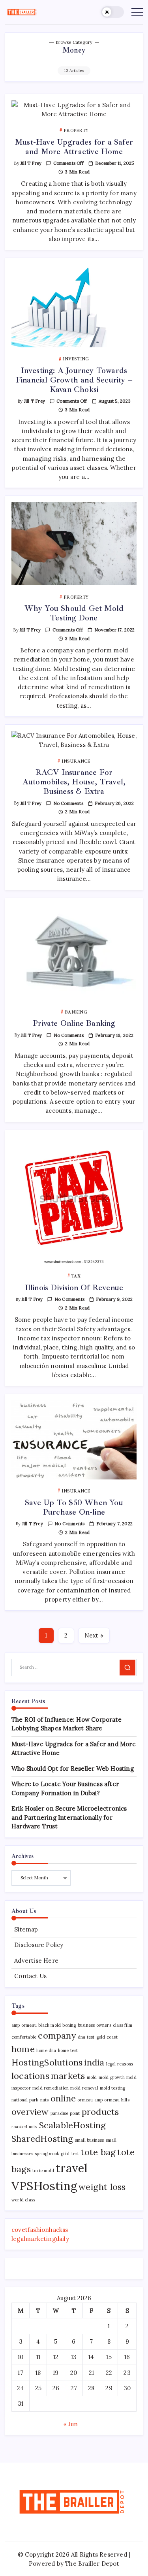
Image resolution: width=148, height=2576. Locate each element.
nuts (45, 2100)
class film (123, 2025)
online (63, 2098)
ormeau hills (117, 2100)
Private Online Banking (74, 1023)
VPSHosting (44, 2186)
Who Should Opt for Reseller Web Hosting (73, 1769)
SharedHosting (42, 2139)
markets (68, 2076)
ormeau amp (90, 2100)
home (23, 2049)
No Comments (68, 803)
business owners (95, 2025)
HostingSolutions (47, 2062)
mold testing (112, 2088)
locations (30, 2076)
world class (23, 2200)
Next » (94, 1635)
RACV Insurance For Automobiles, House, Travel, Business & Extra (74, 782)
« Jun (71, 2424)
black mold (50, 2025)
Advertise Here (36, 1961)
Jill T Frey (31, 163)
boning (69, 2025)
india (94, 2062)
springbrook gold (52, 2154)
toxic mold (43, 2171)
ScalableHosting (73, 2125)
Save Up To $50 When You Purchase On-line (74, 1507)
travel (72, 2168)
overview (30, 2112)
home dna (46, 2050)
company (57, 2035)
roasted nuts (24, 2127)
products (100, 2112)
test (75, 2154)
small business (90, 2140)
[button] (112, 12)
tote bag (98, 2152)
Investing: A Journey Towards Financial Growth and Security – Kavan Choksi (74, 380)
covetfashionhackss (40, 2230)
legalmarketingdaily (40, 2239)
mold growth (112, 2077)
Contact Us (30, 1976)
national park (25, 2100)
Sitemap (26, 1929)
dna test (86, 2037)
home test (68, 2050)
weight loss (102, 2187)
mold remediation (51, 2088)
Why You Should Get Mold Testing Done (74, 613)
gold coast (107, 2037)
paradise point (65, 2113)
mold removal (84, 2088)
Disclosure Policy (39, 1945)
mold (92, 2077)
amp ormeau (24, 2025)
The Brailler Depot (92, 2564)
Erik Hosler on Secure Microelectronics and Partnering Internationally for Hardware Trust (69, 1817)
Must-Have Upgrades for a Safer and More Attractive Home (74, 147)
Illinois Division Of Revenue (74, 1288)
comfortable (24, 2037)
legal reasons (120, 2064)
